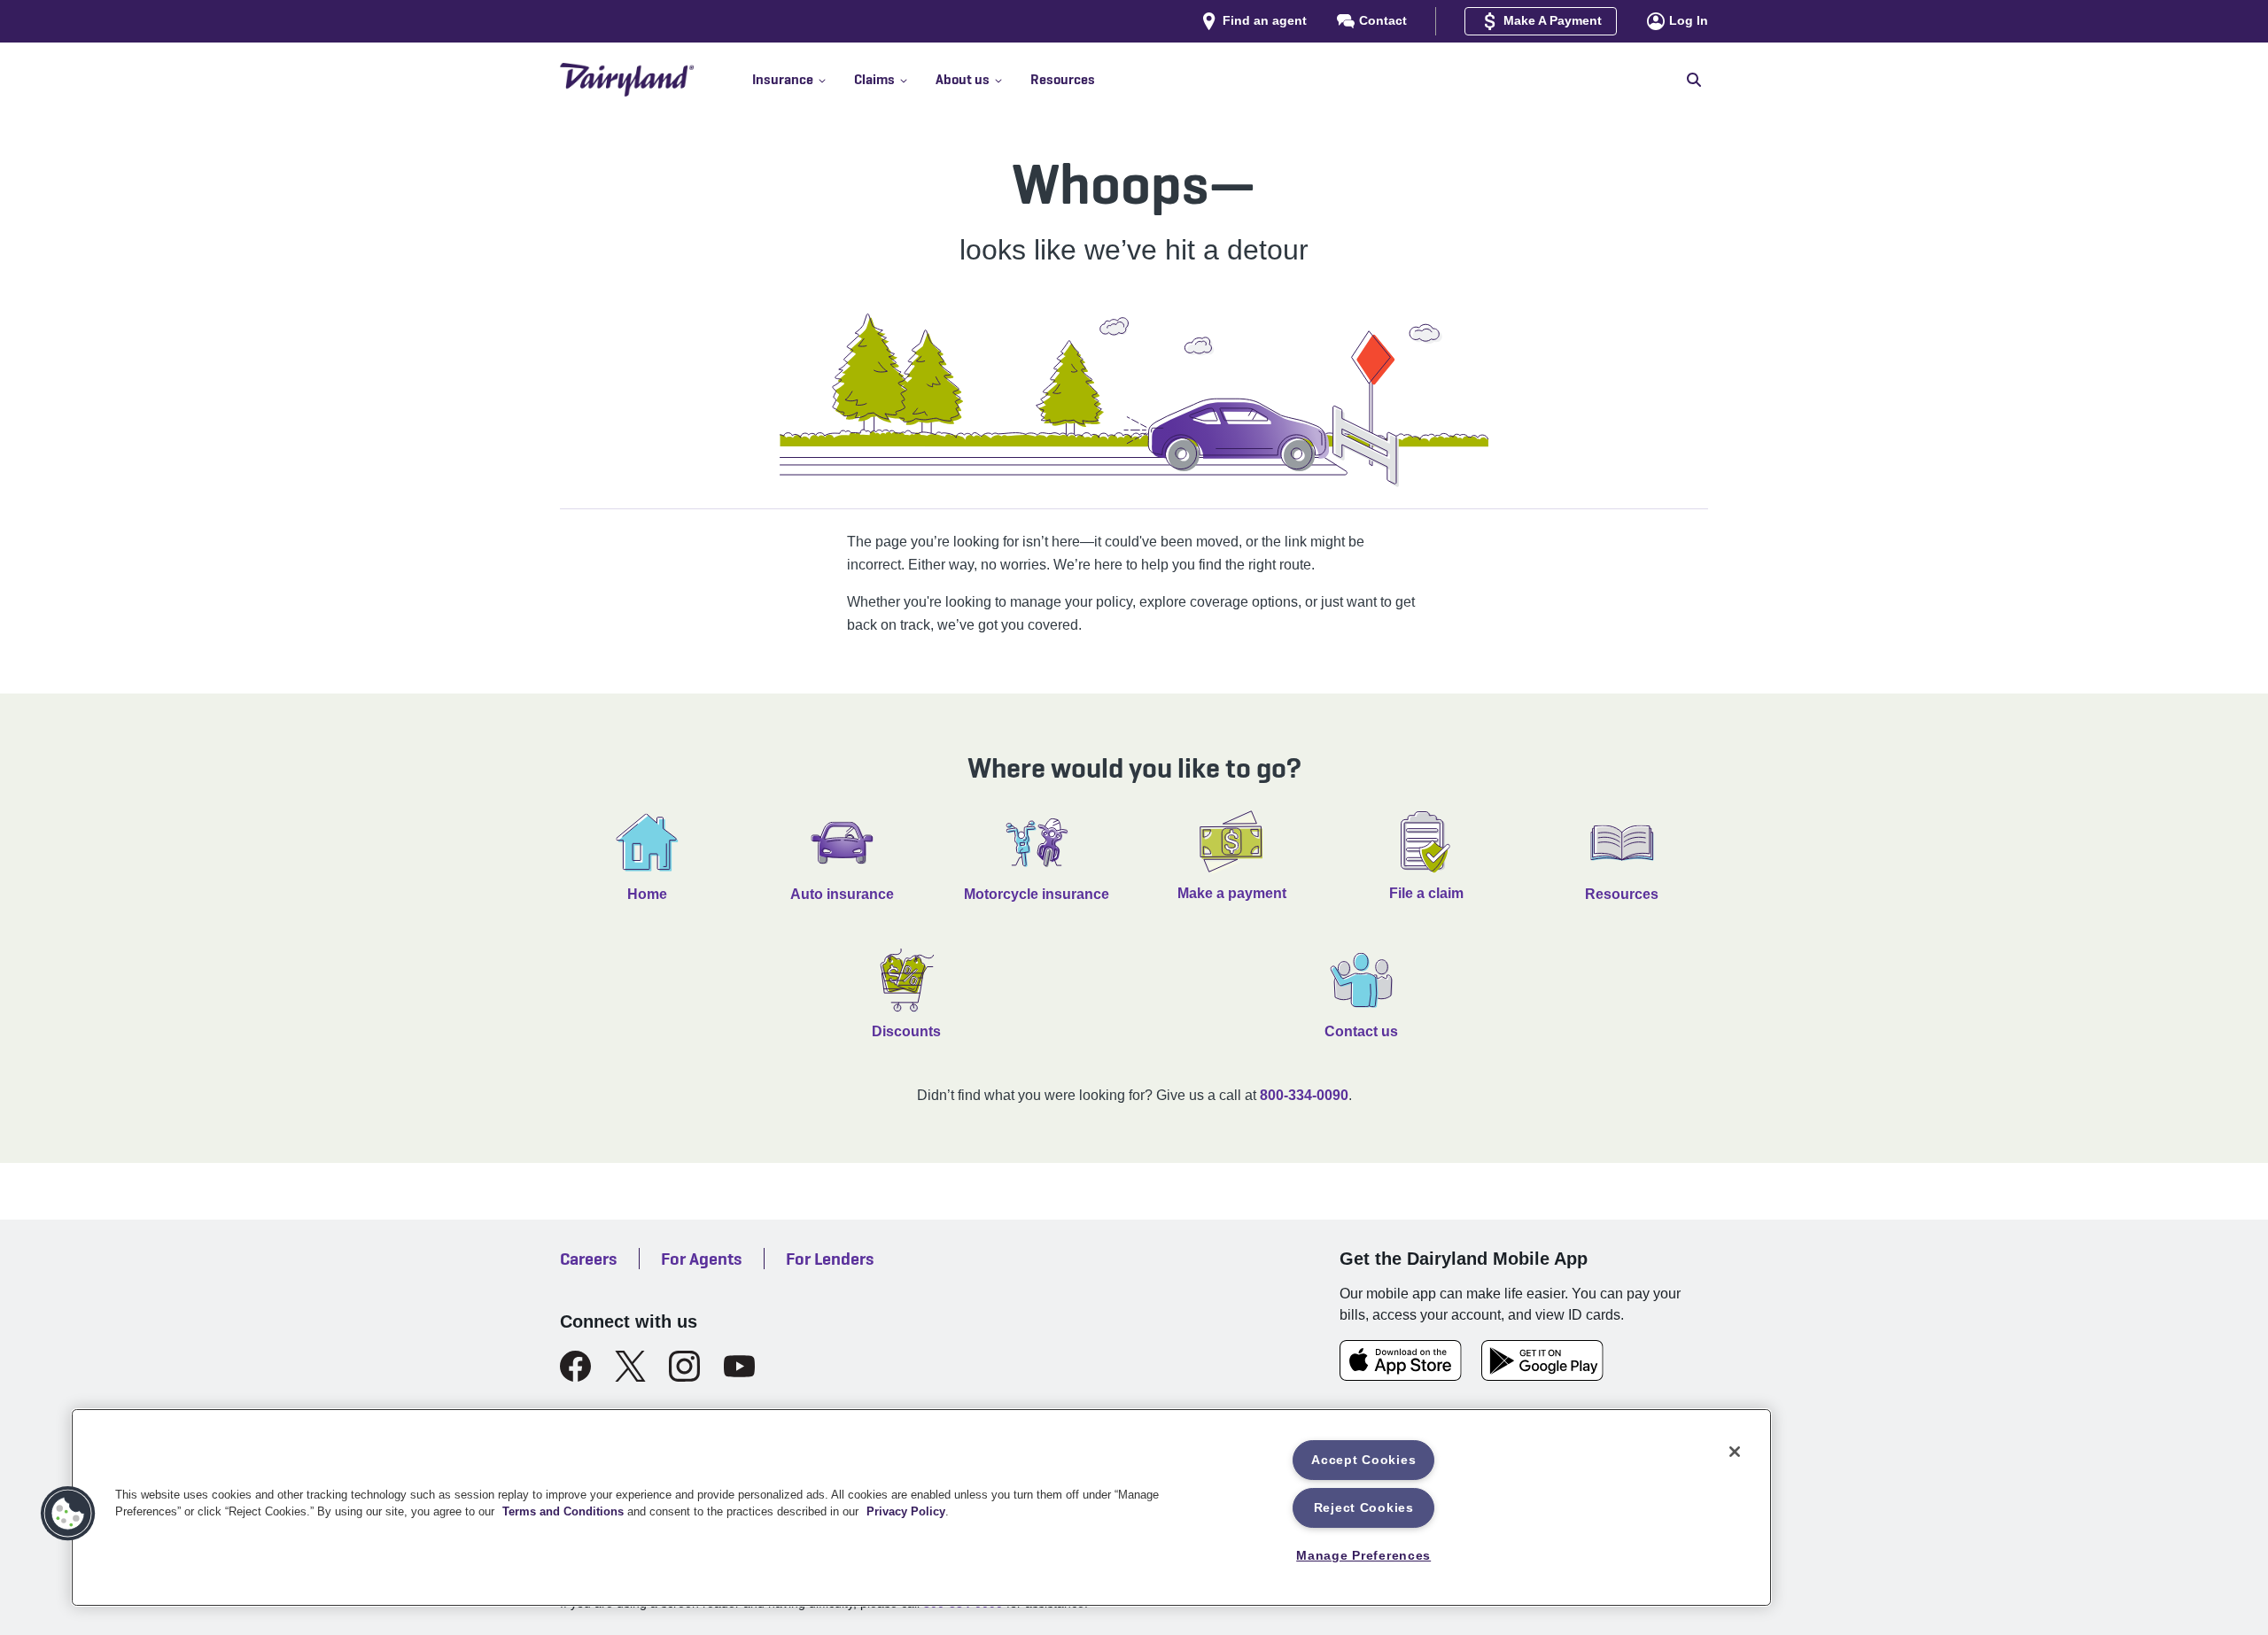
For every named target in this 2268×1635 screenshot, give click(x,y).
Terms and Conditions (563, 1511)
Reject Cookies (1364, 1507)
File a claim (1426, 893)
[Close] (1735, 1452)
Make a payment (1232, 893)
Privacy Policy (906, 1511)
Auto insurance (842, 894)
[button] (803, 80)
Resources (1622, 894)
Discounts (906, 1031)
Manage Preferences (1363, 1555)
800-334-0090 (1304, 1095)
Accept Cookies (1363, 1460)
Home (647, 894)
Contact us (1361, 1031)
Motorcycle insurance (1037, 894)
